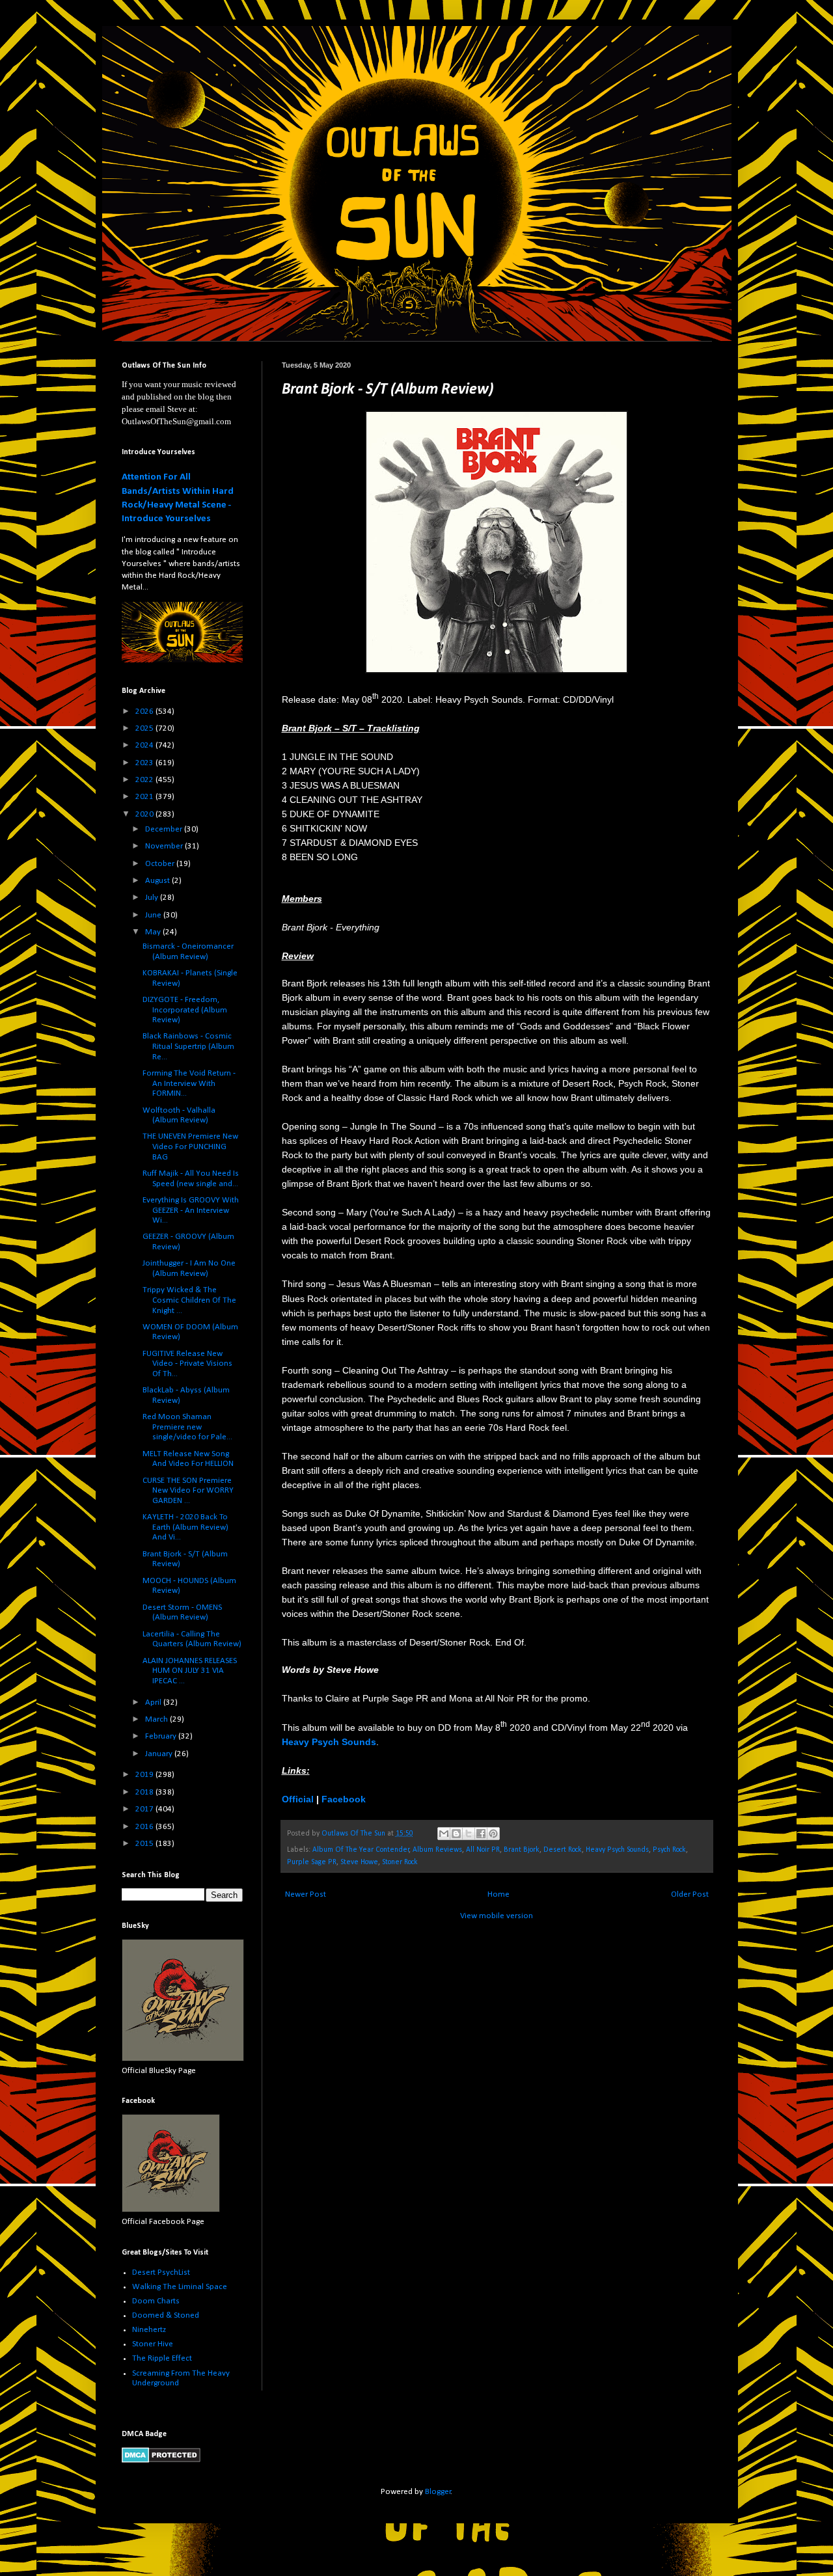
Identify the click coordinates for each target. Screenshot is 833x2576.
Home (498, 1894)
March (157, 1719)
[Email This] (444, 1834)
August (158, 881)
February (162, 1736)
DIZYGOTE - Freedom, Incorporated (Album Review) (185, 1010)
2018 (145, 1792)
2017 (145, 1809)
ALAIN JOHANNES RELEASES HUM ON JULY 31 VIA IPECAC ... (190, 1671)
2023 (145, 763)
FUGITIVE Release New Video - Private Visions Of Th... (187, 1364)
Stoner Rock (400, 1862)
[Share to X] (469, 1834)
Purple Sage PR (312, 1862)
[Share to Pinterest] (493, 1834)
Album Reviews (437, 1850)
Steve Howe (359, 1862)
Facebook (344, 1799)
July (153, 898)
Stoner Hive (153, 2344)
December (165, 829)
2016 (145, 1827)
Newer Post (306, 1894)
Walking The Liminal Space (180, 2287)
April (154, 1702)
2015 (145, 1844)
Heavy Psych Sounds (617, 1850)
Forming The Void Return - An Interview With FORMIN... (189, 1083)
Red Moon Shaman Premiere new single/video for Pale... (187, 1427)
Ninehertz (149, 2330)
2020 (145, 814)
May (154, 932)
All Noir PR (483, 1850)
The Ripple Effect (162, 2358)
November (165, 846)
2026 (145, 712)
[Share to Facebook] (481, 1834)
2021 (145, 797)
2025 (145, 728)
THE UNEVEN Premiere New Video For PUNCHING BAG (190, 1146)
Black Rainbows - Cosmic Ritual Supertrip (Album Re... (188, 1046)
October (161, 864)
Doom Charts (156, 2301)
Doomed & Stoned (166, 2315)
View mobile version (497, 1916)
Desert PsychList (161, 2272)
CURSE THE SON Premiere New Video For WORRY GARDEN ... (188, 1491)
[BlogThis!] (456, 1834)
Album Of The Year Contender (361, 1850)
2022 (145, 780)
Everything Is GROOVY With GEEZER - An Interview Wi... (191, 1210)
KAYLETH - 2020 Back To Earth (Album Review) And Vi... (185, 1527)
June (154, 915)
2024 (145, 745)
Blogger (438, 2492)
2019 (145, 1775)
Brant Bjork (522, 1850)
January (160, 1754)
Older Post (690, 1894)
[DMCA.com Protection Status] (161, 2461)
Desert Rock (563, 1850)
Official (298, 1799)
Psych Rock (669, 1850)
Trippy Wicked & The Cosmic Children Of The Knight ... (189, 1300)
